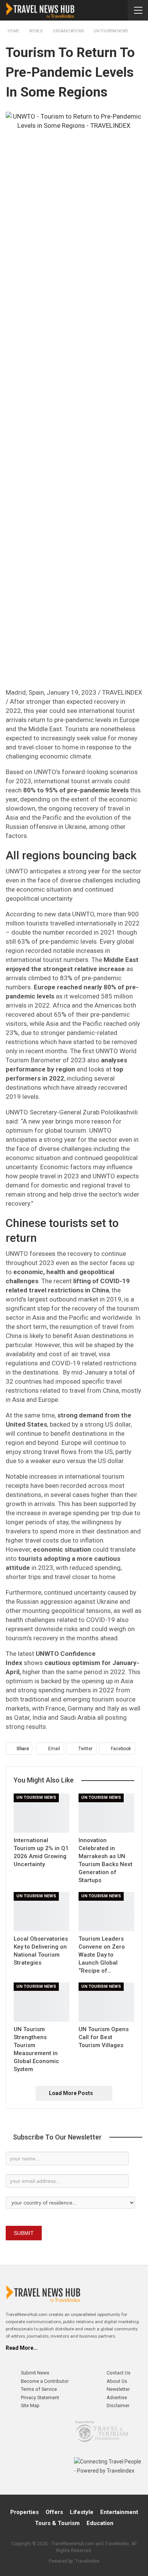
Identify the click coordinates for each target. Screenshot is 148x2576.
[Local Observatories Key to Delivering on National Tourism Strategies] (42, 1912)
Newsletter (118, 2389)
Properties (24, 2512)
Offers (54, 2512)
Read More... (22, 2348)
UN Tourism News (36, 1797)
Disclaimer (118, 2405)
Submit (24, 2233)
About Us (117, 2381)
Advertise (117, 2397)
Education (100, 2523)
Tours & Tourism (57, 2523)
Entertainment (119, 2512)
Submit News (35, 2373)
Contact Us (119, 2373)
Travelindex (87, 2561)
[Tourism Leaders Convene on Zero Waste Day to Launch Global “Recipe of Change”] (106, 1912)
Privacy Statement (40, 2397)
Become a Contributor (45, 2381)
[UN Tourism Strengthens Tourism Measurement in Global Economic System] (42, 2002)
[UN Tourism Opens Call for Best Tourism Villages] (106, 2002)
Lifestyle (82, 2512)
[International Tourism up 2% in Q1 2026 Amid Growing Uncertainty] (42, 1813)
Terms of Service (39, 2389)
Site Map (30, 2405)
